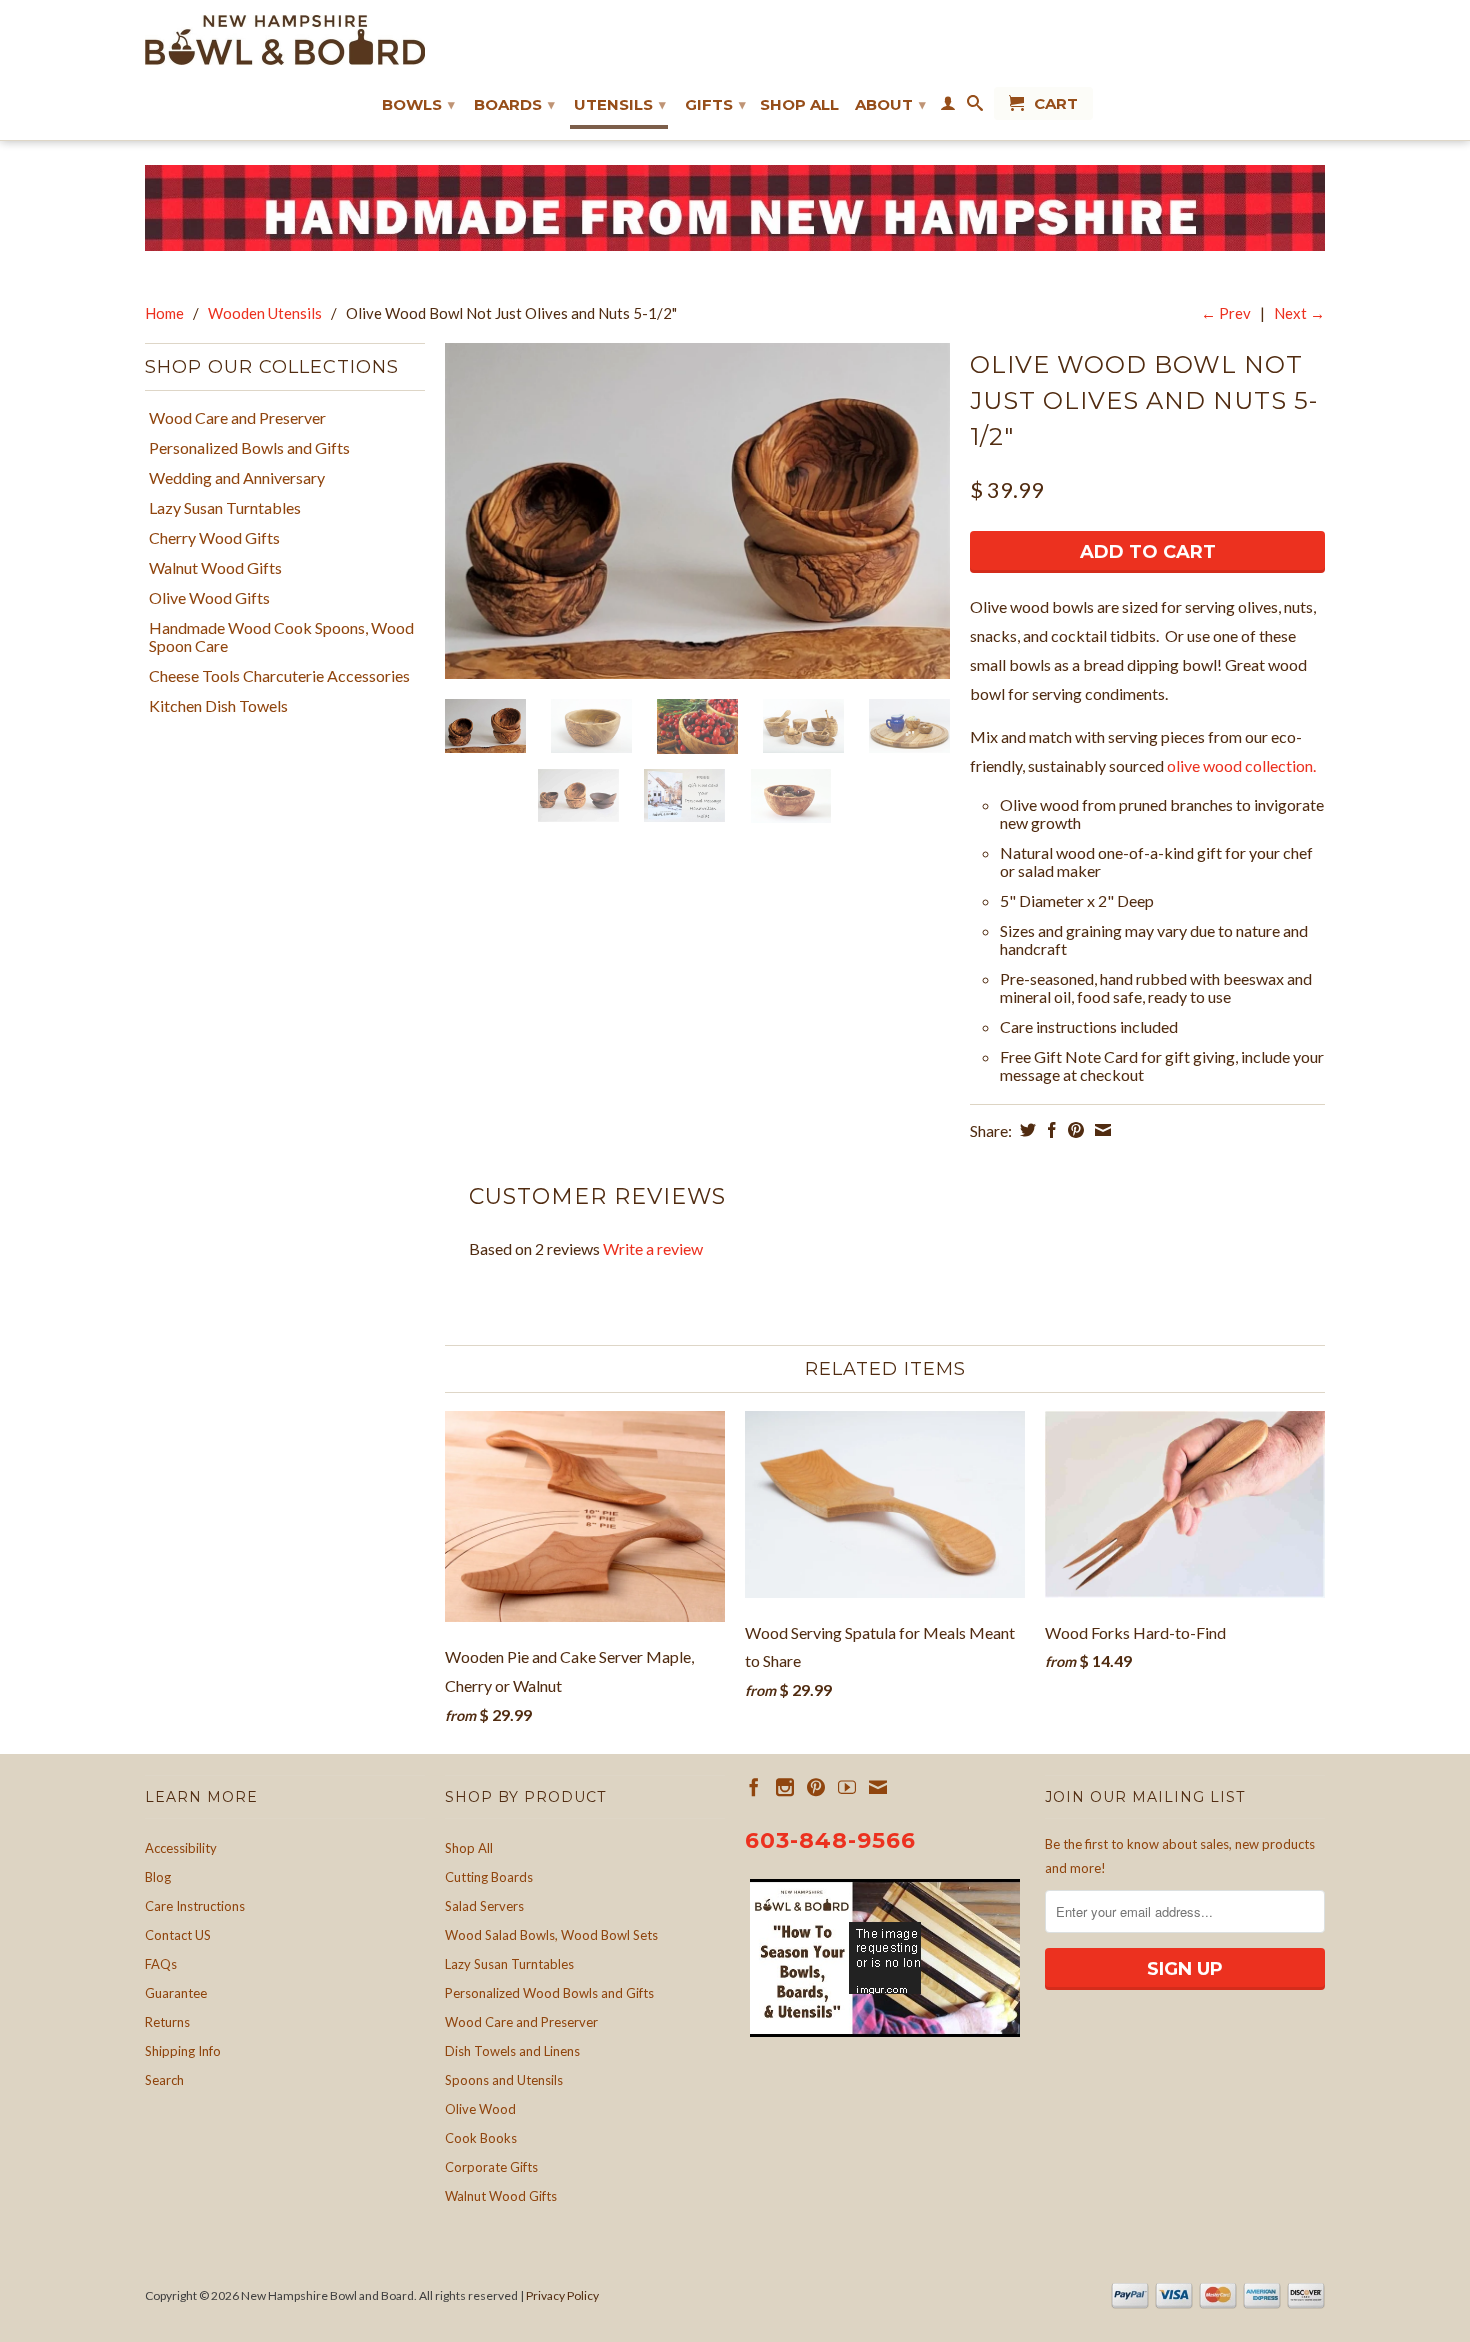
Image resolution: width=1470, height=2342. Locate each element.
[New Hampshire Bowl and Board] (285, 40)
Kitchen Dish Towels (218, 706)
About (890, 104)
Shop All (799, 105)
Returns (167, 2022)
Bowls (418, 104)
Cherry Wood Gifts (214, 538)
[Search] (975, 107)
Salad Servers (484, 1906)
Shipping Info (183, 2051)
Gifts (715, 104)
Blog (158, 1877)
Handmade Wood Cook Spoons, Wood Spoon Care (281, 637)
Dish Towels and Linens (512, 2051)
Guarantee (176, 1993)
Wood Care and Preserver (237, 418)
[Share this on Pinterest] (1073, 1130)
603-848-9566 (830, 1840)
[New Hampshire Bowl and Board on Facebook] (754, 1787)
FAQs (161, 1964)
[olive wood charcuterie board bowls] (697, 511)
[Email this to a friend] (1100, 1130)
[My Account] (948, 107)
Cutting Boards (489, 1877)
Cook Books (481, 2138)
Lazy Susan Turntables (225, 508)
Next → (1299, 313)
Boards (514, 104)
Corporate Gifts (491, 2167)
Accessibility (181, 1848)
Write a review (653, 1248)
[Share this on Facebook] (1049, 1130)
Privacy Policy (562, 2295)
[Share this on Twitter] (1025, 1130)
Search (164, 2080)
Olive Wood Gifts (209, 598)
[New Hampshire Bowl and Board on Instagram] (785, 1787)
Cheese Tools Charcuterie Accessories (279, 676)
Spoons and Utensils (504, 2080)
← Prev (1226, 313)
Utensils (620, 104)
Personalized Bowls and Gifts (249, 448)
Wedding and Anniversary (237, 478)
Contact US (178, 1935)
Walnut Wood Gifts (215, 568)
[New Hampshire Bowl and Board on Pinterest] (816, 1787)
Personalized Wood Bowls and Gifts (549, 1993)
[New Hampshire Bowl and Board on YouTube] (847, 1787)
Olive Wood (480, 2109)
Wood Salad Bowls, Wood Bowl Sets (551, 1935)
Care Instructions (195, 1906)
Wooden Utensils (265, 313)
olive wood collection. (1241, 765)
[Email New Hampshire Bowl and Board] (878, 1787)
